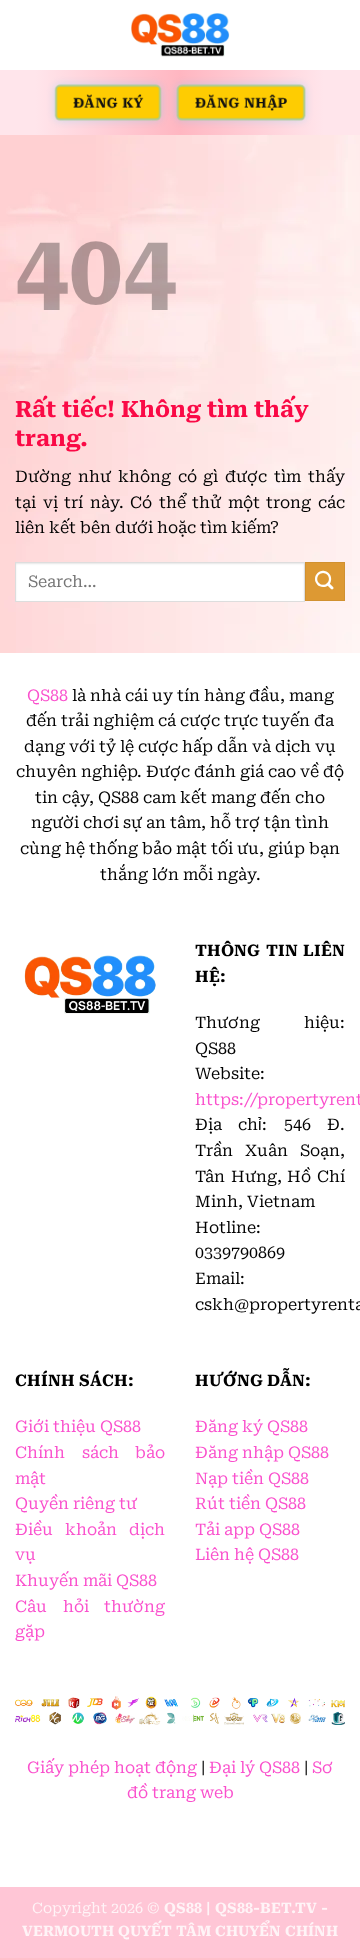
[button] (27, 34)
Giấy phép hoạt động (112, 1767)
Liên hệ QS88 (247, 1554)
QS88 (47, 695)
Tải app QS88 (247, 1529)
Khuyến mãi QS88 (86, 1580)
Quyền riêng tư (76, 1503)
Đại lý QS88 (254, 1767)
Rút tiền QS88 (250, 1503)
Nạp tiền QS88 (252, 1478)
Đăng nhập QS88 (262, 1452)
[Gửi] (325, 581)
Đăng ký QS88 (251, 1426)
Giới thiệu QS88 (78, 1426)
